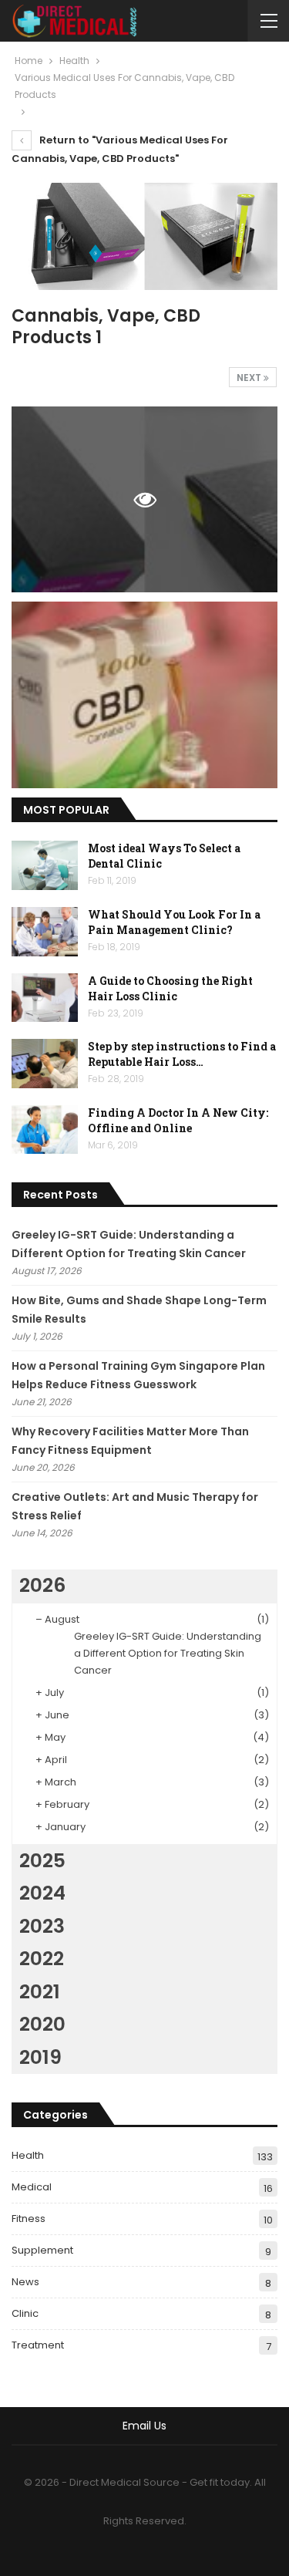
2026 (42, 1585)
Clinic (25, 2313)
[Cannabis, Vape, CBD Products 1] (144, 695)
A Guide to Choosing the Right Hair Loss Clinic (170, 988)
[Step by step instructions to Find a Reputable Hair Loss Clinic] (45, 1064)
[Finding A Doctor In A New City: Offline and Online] (45, 1130)
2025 (42, 1861)
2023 (42, 1926)
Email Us (144, 2426)
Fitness (29, 2219)
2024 (42, 1893)
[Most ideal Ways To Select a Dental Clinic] (45, 865)
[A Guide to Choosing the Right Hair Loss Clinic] (45, 998)
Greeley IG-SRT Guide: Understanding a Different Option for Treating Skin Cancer (168, 1653)
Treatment (38, 2345)
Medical (32, 2187)
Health (28, 2155)
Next (250, 378)
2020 (42, 2024)
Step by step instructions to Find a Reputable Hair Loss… (182, 1054)
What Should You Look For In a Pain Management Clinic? (174, 922)
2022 (42, 1959)
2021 (40, 1992)
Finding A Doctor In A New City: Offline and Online (178, 1120)
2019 (40, 2057)
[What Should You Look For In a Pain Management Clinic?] (45, 932)
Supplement (42, 2250)
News (25, 2282)
